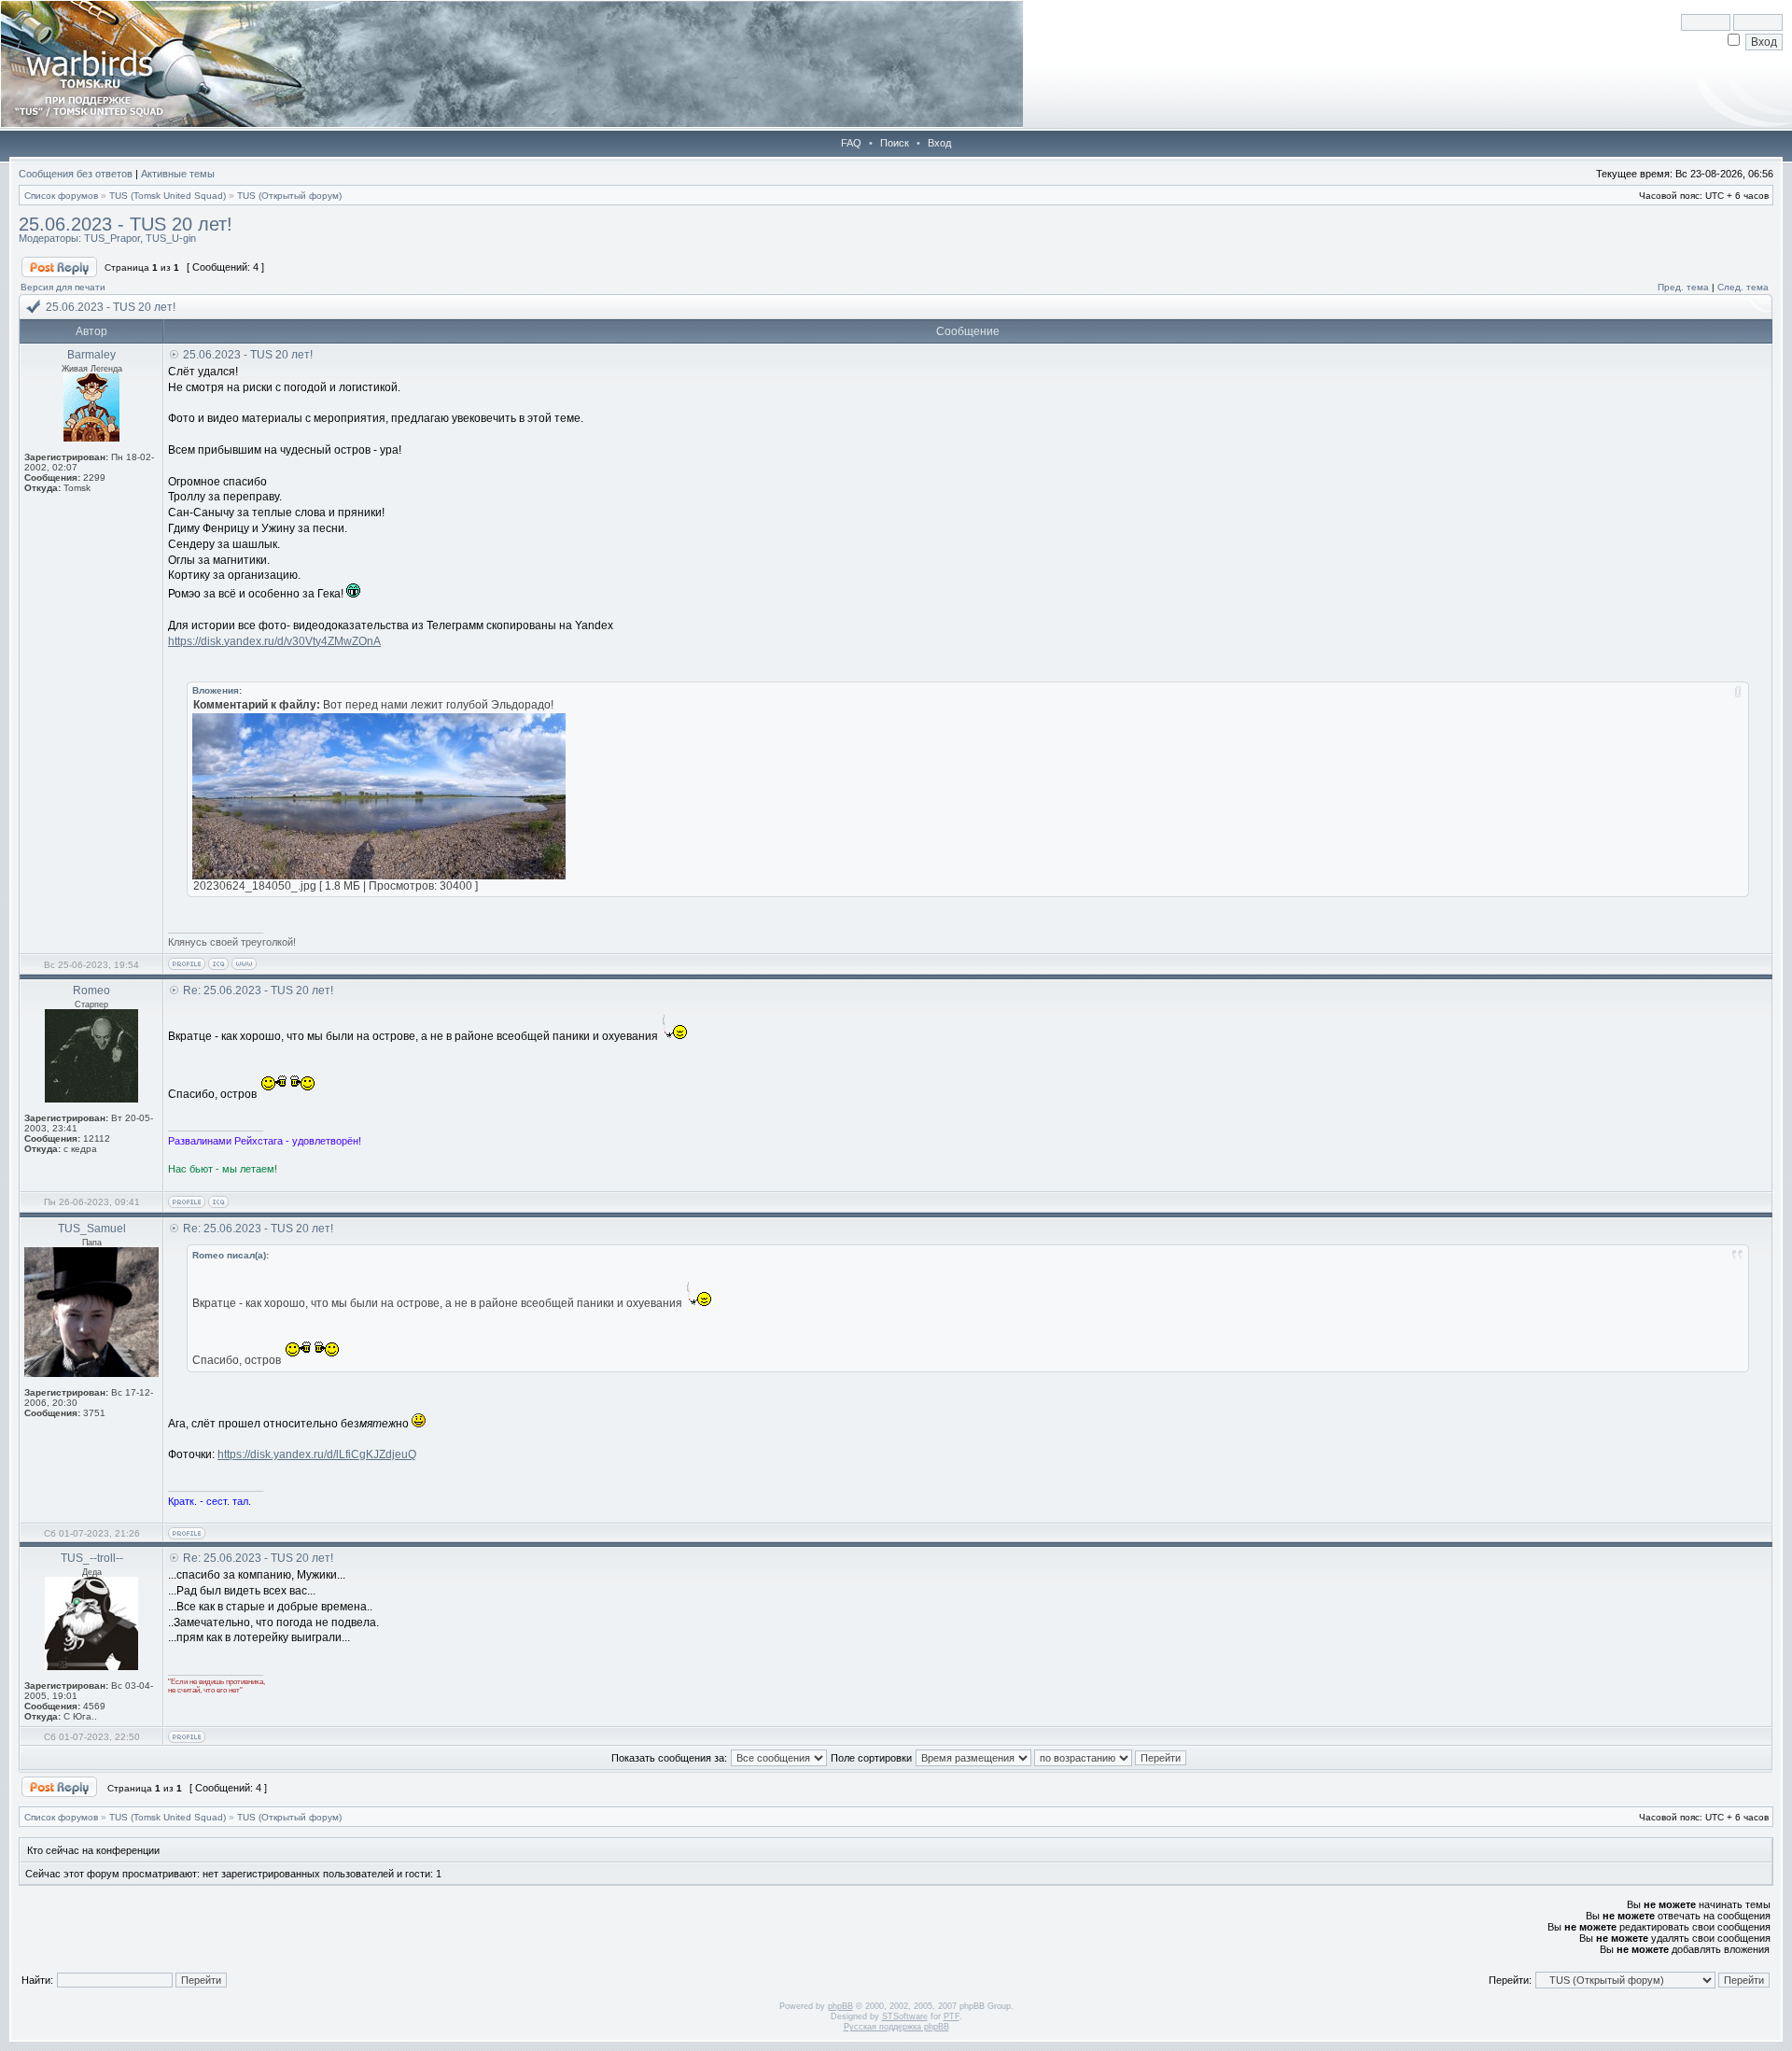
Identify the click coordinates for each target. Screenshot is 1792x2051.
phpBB (840, 2006)
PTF (952, 2016)
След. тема (1743, 287)
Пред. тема (1683, 287)
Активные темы (178, 174)
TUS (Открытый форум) (289, 196)
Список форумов (61, 196)
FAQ (851, 143)
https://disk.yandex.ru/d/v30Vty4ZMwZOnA (274, 641)
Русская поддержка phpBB (896, 2027)
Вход (939, 143)
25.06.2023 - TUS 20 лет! (126, 224)
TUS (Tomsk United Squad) (168, 196)
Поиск (895, 143)
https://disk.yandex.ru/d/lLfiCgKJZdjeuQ (317, 1454)
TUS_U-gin (171, 238)
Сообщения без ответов (76, 174)
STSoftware (905, 2016)
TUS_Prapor (112, 238)
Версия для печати (63, 287)
